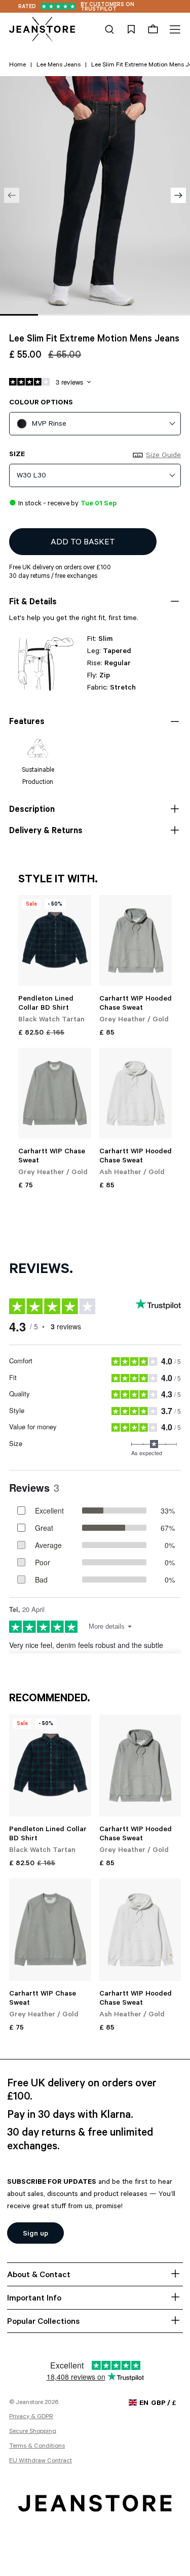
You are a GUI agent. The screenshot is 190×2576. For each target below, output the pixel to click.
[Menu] (174, 29)
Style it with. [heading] (58, 880)
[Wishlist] (131, 29)
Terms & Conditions (37, 2447)
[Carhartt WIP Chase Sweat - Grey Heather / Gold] (54, 1093)
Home (17, 65)
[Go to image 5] (171, 315)
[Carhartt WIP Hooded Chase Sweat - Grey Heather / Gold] (136, 940)
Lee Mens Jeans (59, 65)
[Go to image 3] (95, 315)
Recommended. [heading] (50, 1699)
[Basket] (153, 29)
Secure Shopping (33, 2432)
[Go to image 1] (19, 315)
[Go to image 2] (57, 315)
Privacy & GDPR (31, 2417)
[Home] (42, 29)
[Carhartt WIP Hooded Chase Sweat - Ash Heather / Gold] (136, 1093)
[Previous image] (12, 195)
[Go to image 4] (133, 315)
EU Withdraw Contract (41, 2461)
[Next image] (178, 195)
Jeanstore (29, 2403)
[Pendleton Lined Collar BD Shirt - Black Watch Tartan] (54, 940)
